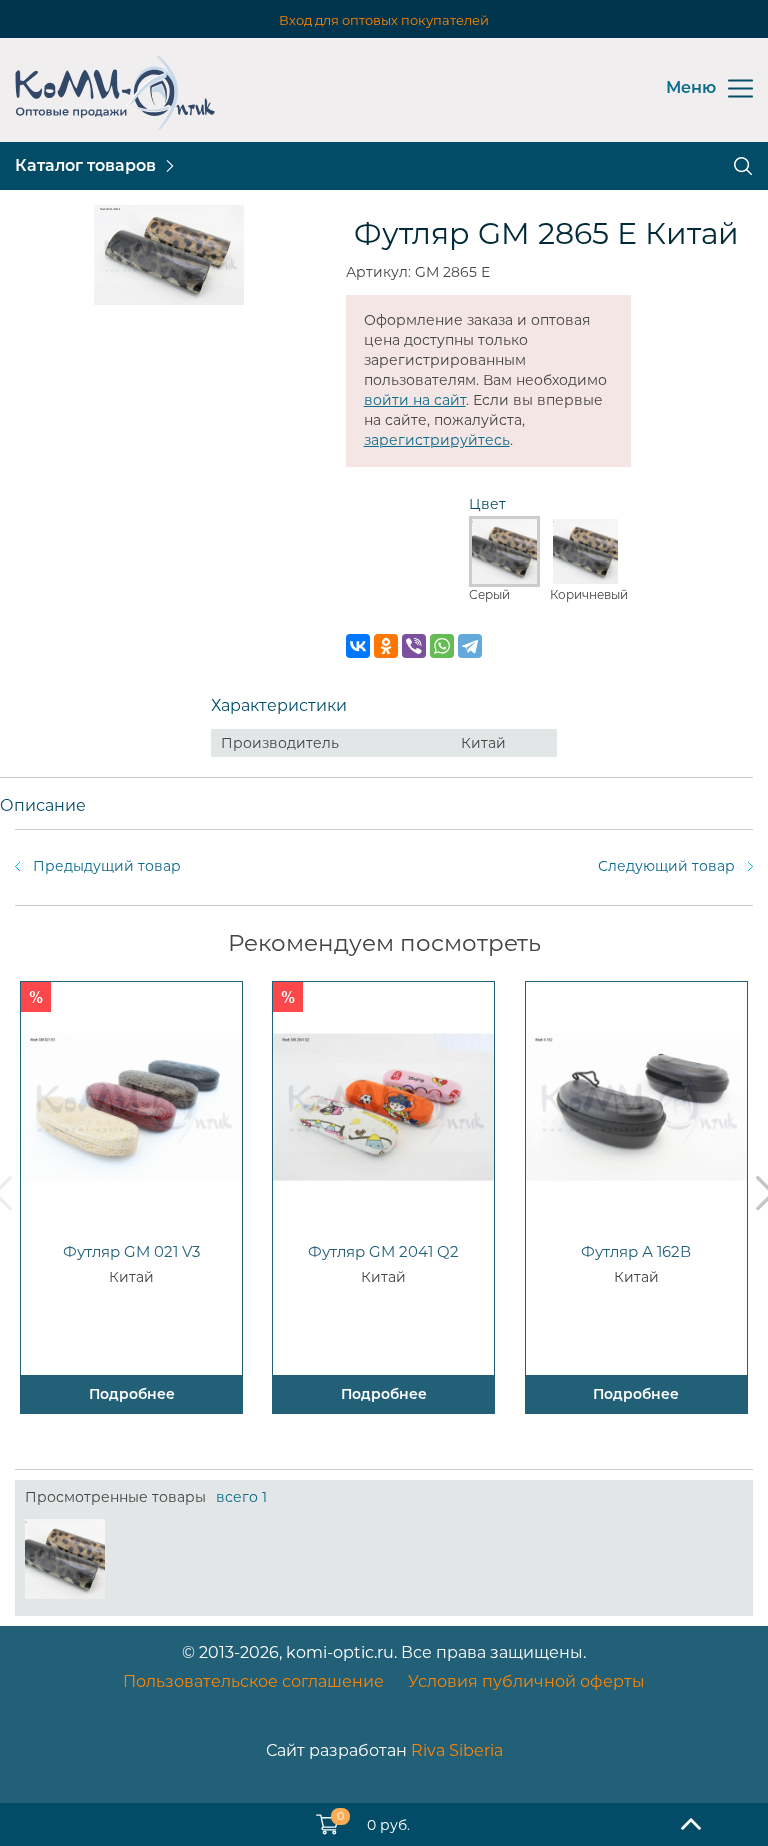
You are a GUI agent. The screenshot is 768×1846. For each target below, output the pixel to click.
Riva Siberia (457, 1750)
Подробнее (132, 1394)
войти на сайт (415, 400)
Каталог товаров (85, 165)
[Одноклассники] (386, 646)
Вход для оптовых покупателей (384, 20)
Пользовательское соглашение (253, 1681)
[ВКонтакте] (358, 646)
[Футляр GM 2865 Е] (65, 1559)
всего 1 (241, 1497)
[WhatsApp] (442, 646)
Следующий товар (666, 866)
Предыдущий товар (107, 866)
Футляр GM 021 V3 (131, 1251)
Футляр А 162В (636, 1251)
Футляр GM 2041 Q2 (383, 1251)
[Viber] (414, 646)
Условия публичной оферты (526, 1681)
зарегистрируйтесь (437, 440)
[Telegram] (470, 646)
